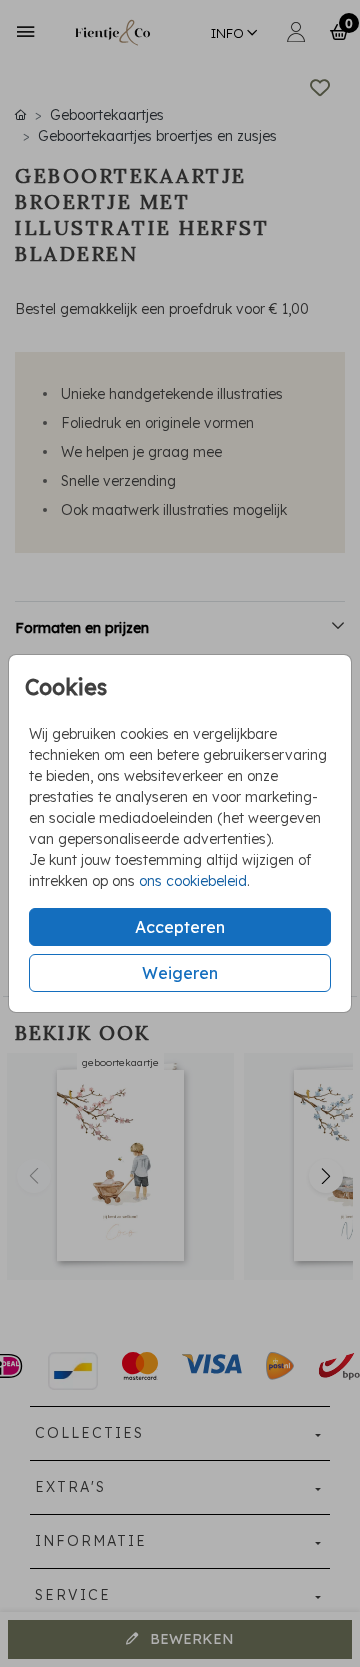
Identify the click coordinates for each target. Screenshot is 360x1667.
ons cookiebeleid (193, 881)
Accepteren (180, 927)
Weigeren (180, 973)
